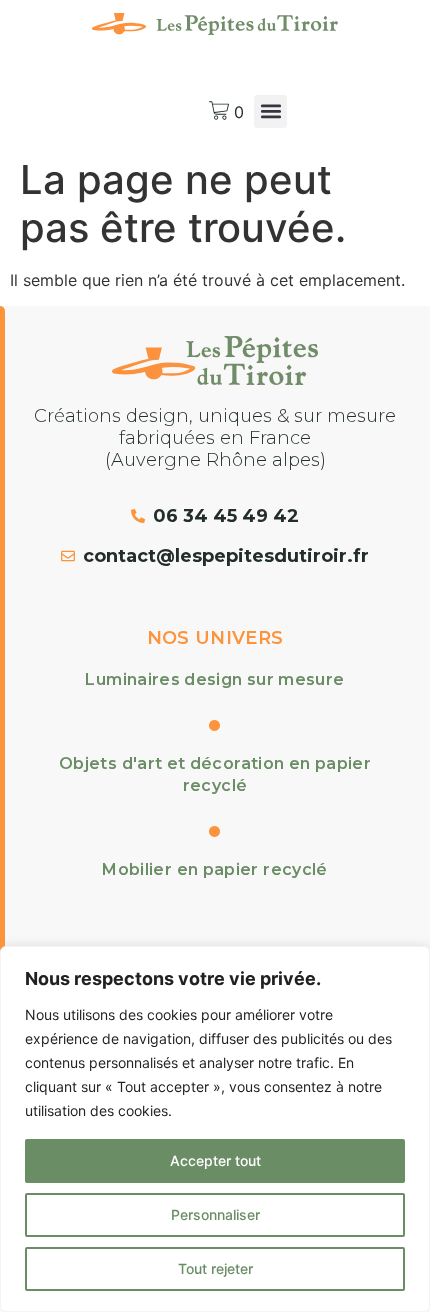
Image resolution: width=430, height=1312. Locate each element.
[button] (270, 111)
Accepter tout (215, 1160)
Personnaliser (215, 1214)
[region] (215, 1129)
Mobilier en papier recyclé (214, 869)
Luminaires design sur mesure (214, 679)
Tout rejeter (215, 1268)
